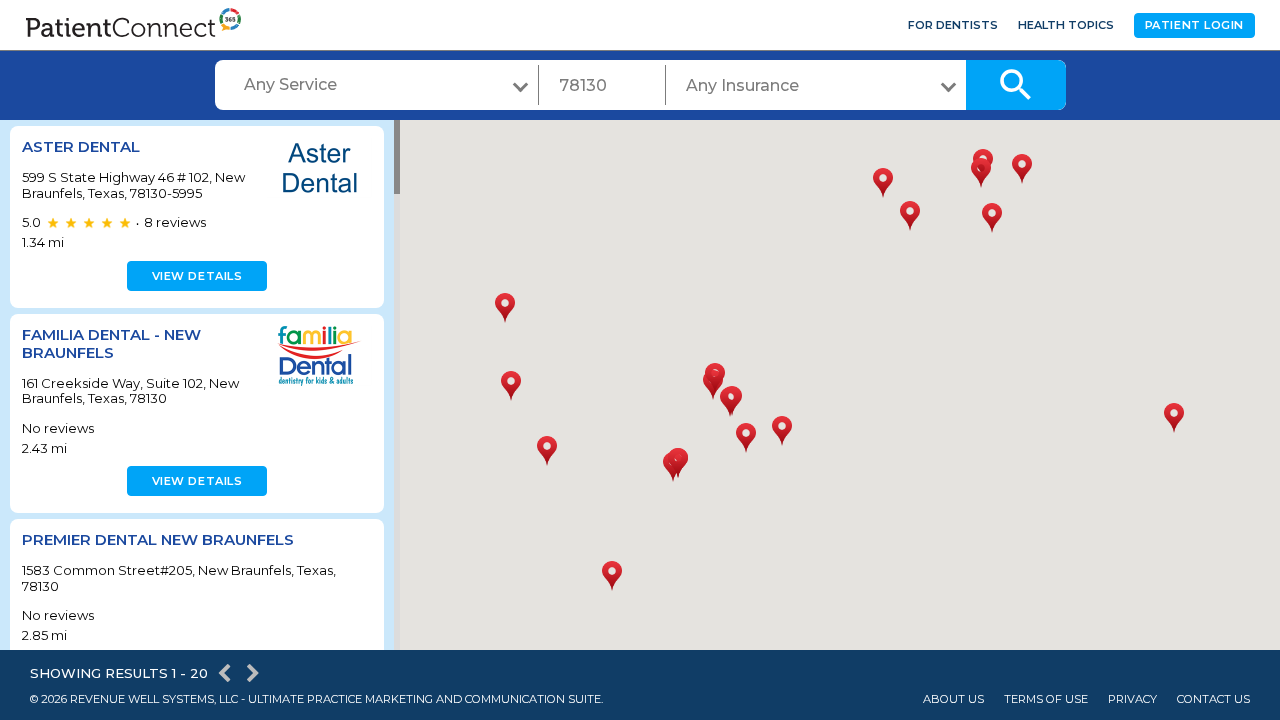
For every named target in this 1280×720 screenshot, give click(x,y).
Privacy (1132, 699)
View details (197, 276)
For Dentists (953, 25)
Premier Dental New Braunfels (158, 539)
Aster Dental (81, 146)
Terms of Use (1046, 699)
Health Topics (1066, 25)
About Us (953, 699)
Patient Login (1194, 25)
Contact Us (1213, 699)
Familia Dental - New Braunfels (111, 343)
